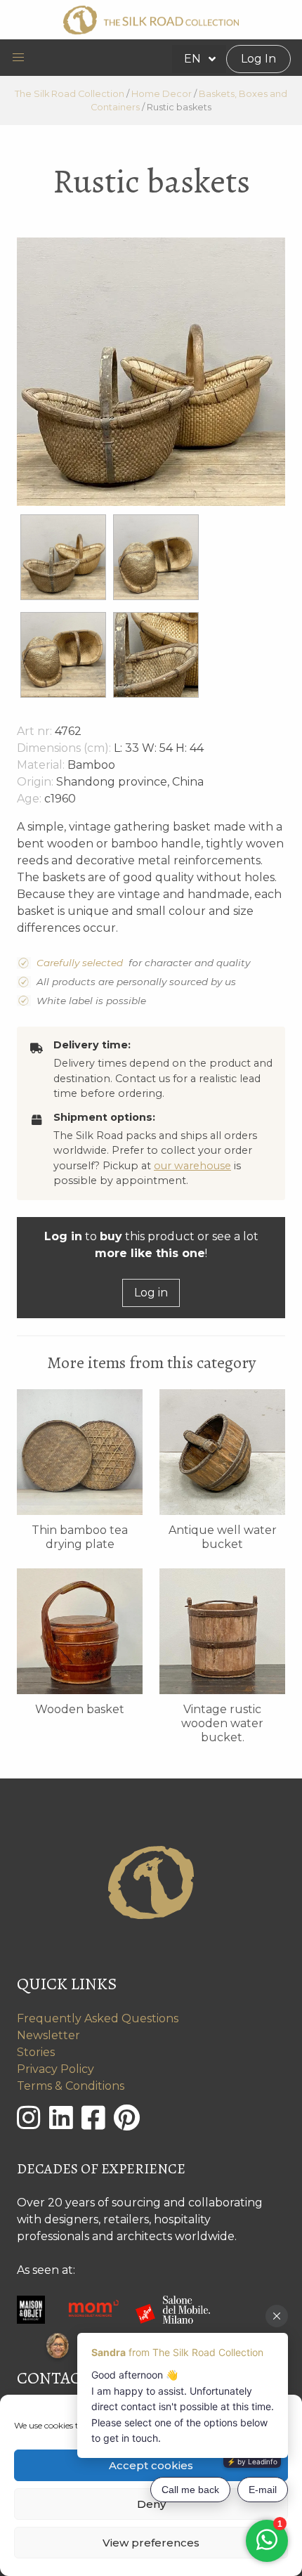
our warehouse (192, 1166)
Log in (151, 1293)
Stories (36, 2052)
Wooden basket (80, 1709)
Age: (29, 799)
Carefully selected (80, 963)
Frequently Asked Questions (98, 2018)
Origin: (35, 782)
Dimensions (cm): (64, 748)
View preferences (151, 2543)
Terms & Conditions (71, 2086)
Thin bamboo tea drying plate (80, 1537)
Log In (258, 59)
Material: (41, 765)
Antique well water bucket (223, 1537)
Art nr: (34, 731)
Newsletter (48, 2035)
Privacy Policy (55, 2069)
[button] (18, 58)
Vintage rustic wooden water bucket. (222, 1723)
